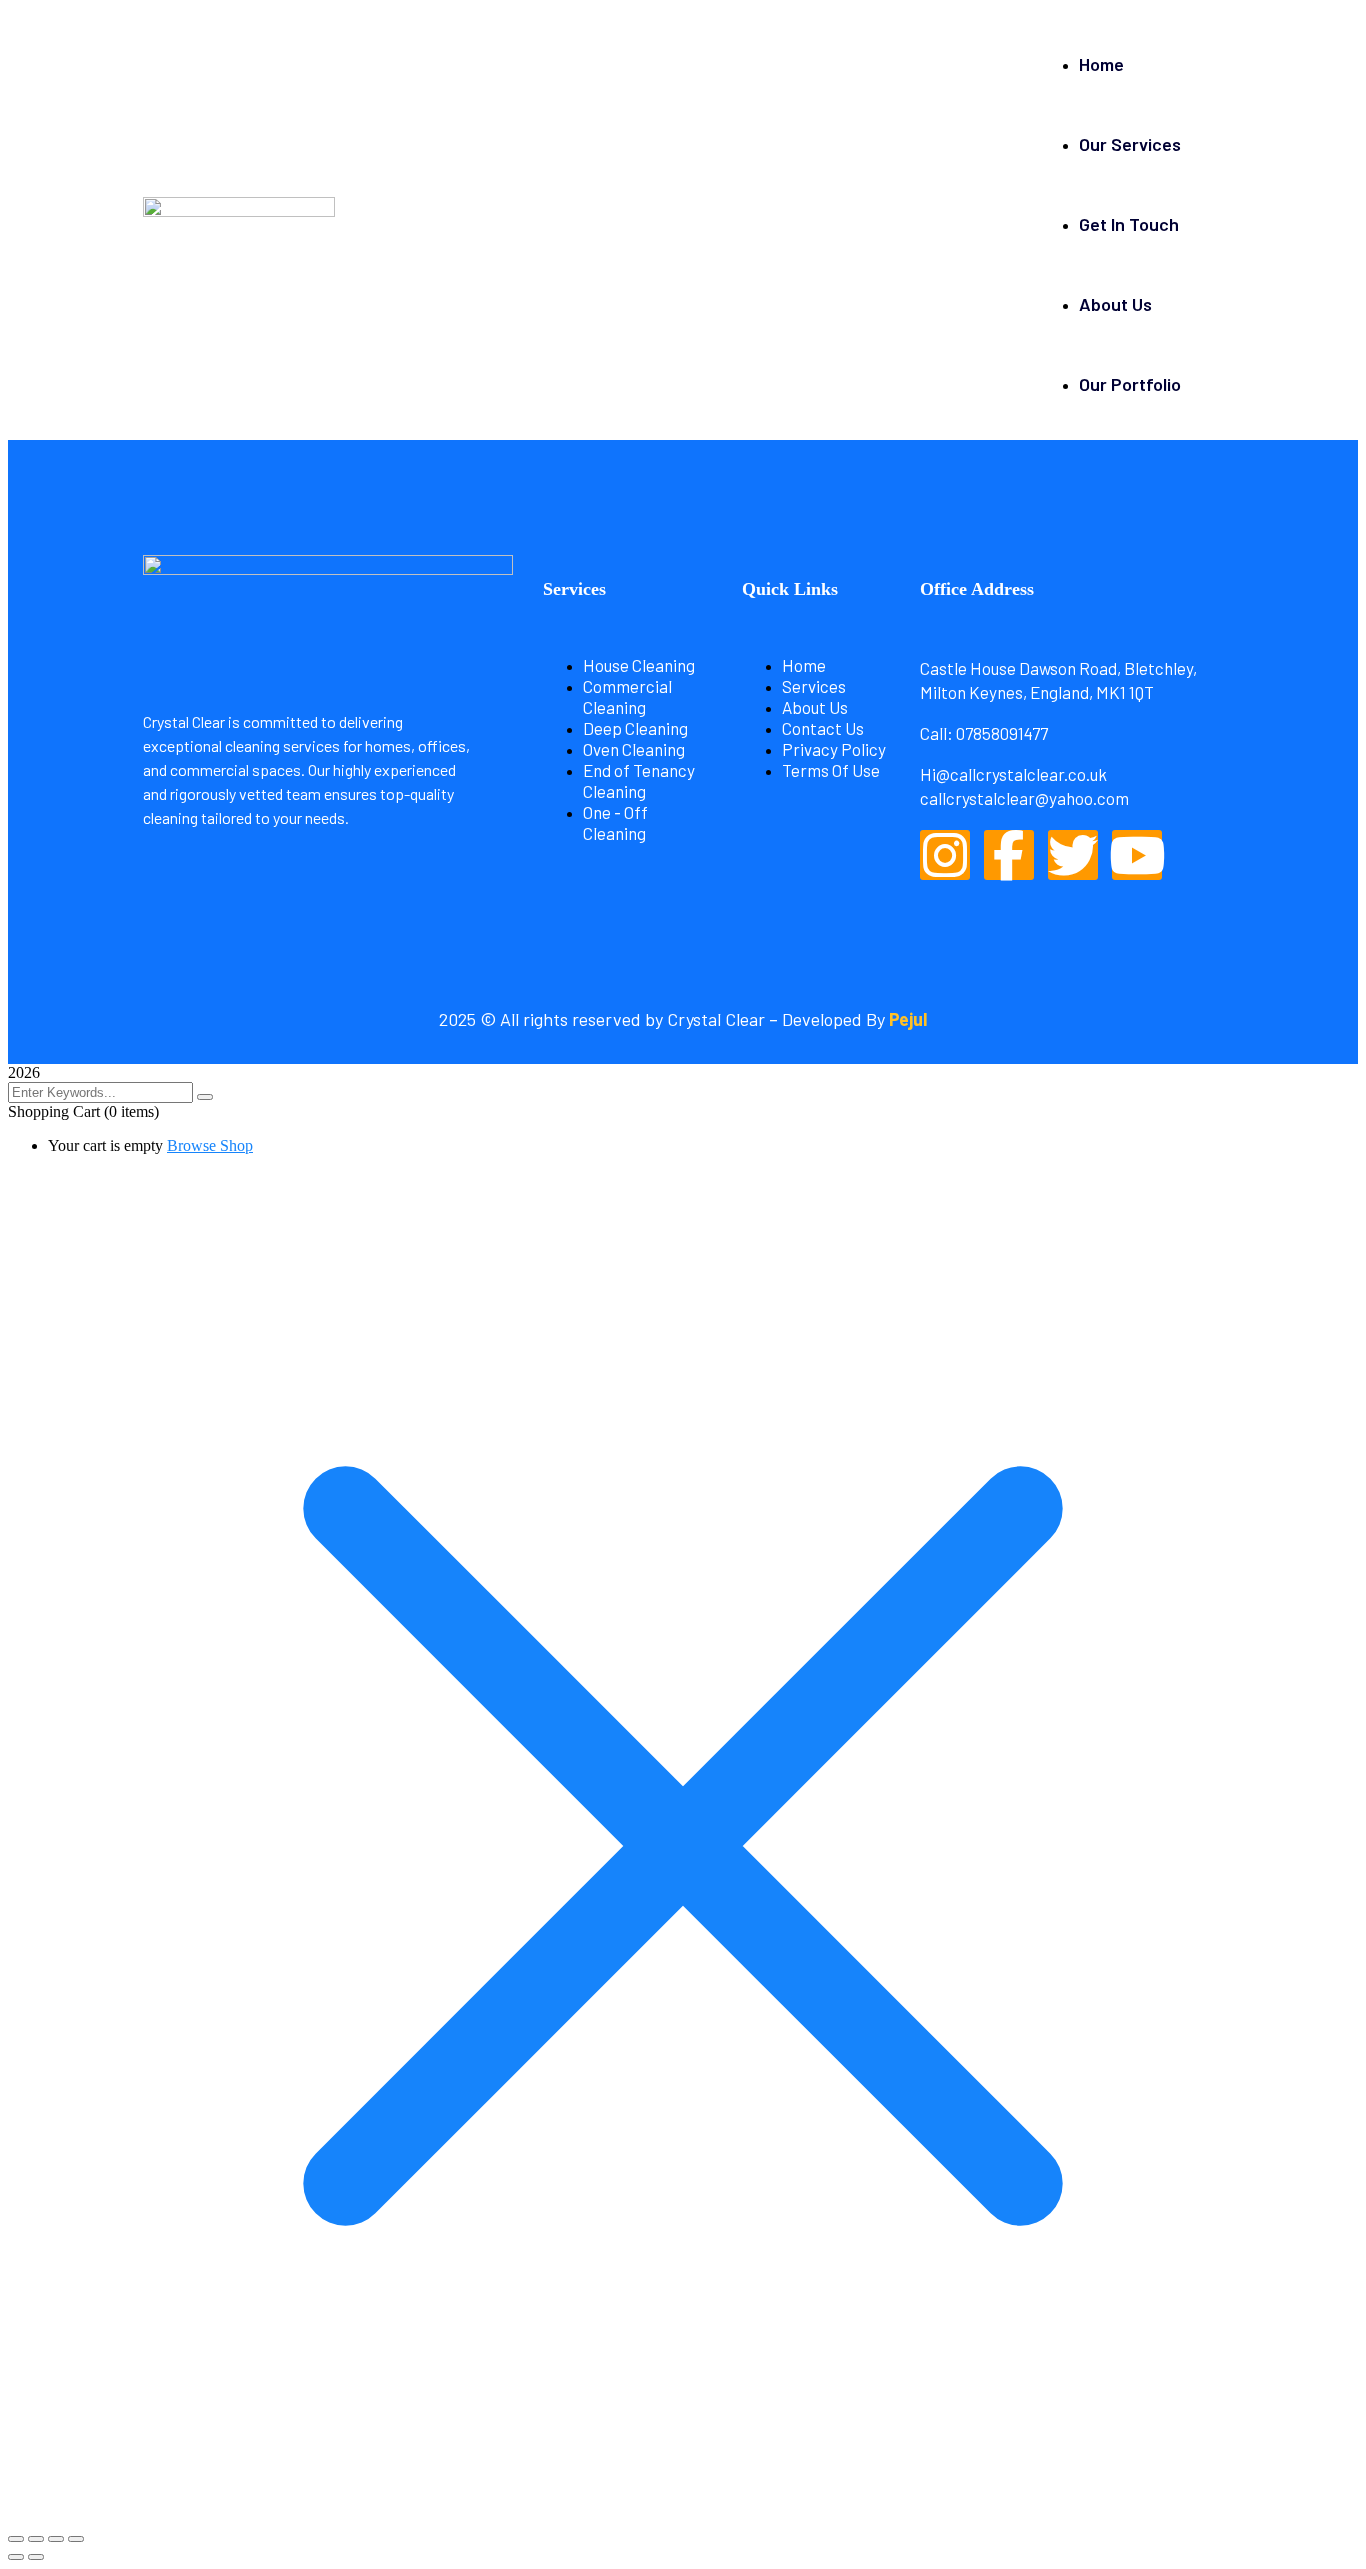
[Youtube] (1137, 855)
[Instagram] (945, 855)
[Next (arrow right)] (36, 2557)
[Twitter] (1073, 855)
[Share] (56, 2539)
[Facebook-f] (1009, 855)
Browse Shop (210, 1145)
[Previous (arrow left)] (16, 2557)
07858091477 (1003, 733)
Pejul (908, 1019)
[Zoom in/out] (16, 2539)
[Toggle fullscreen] (36, 2539)
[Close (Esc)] (76, 2539)
